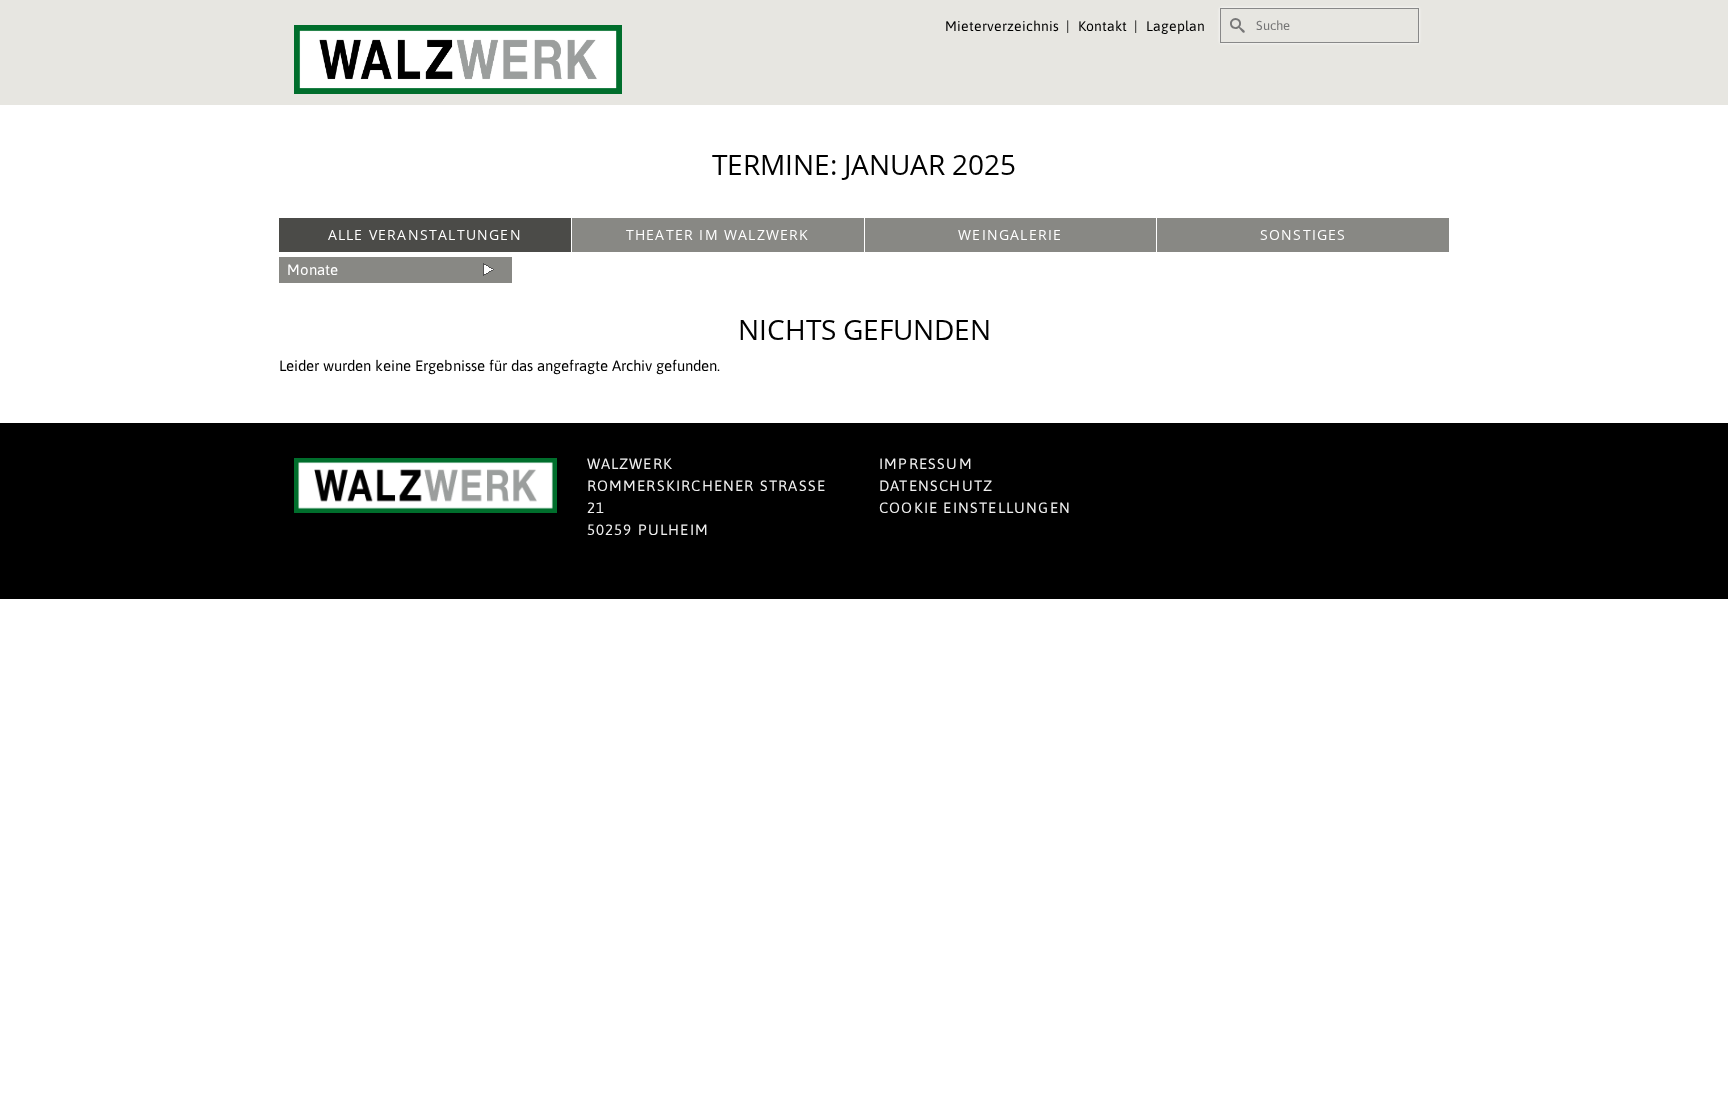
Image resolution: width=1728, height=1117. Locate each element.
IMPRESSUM (926, 463)
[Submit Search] (1235, 25)
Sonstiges (1303, 234)
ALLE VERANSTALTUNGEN (425, 234)
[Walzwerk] (474, 59)
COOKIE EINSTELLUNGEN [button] (975, 507)
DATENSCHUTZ (936, 485)
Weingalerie (1010, 234)
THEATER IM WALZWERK (718, 234)
